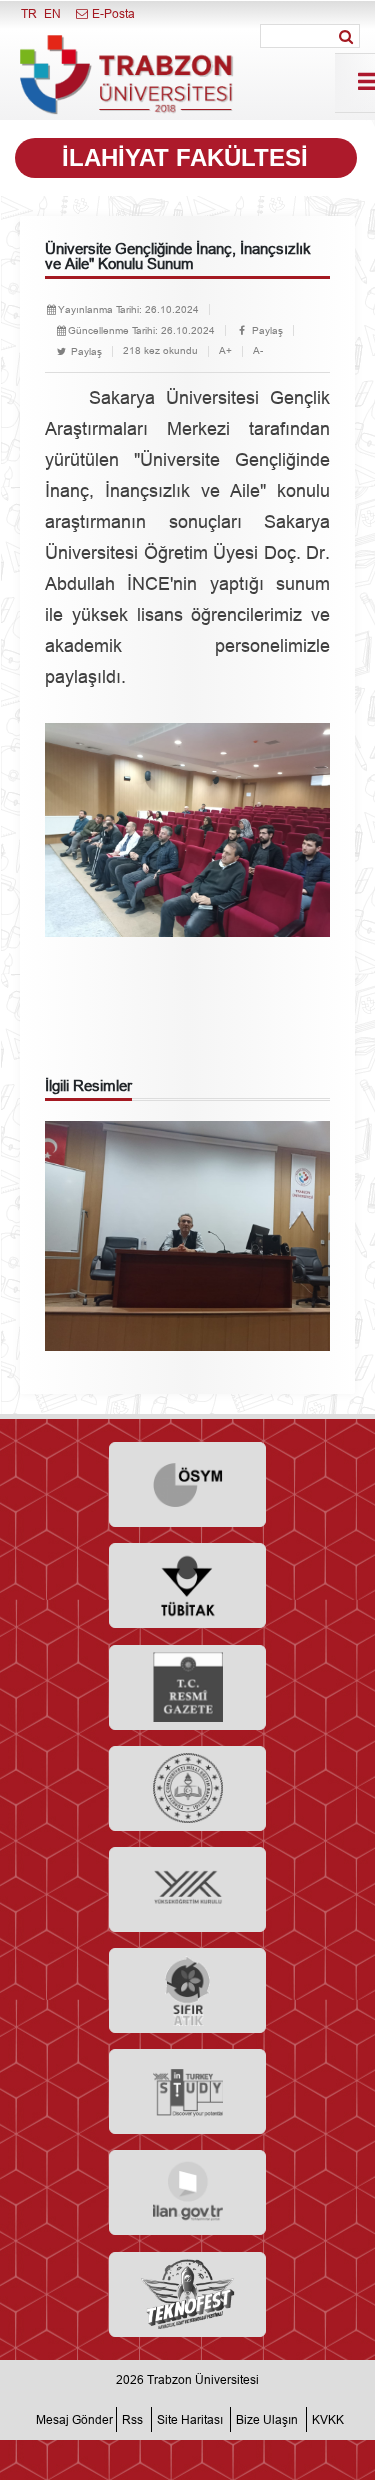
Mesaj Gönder (74, 2419)
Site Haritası (190, 2419)
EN (52, 13)
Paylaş (266, 330)
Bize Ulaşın (267, 2419)
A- (258, 350)
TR (29, 13)
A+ (225, 350)
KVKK (328, 2419)
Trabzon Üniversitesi (203, 2379)
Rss (132, 2419)
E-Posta (112, 13)
